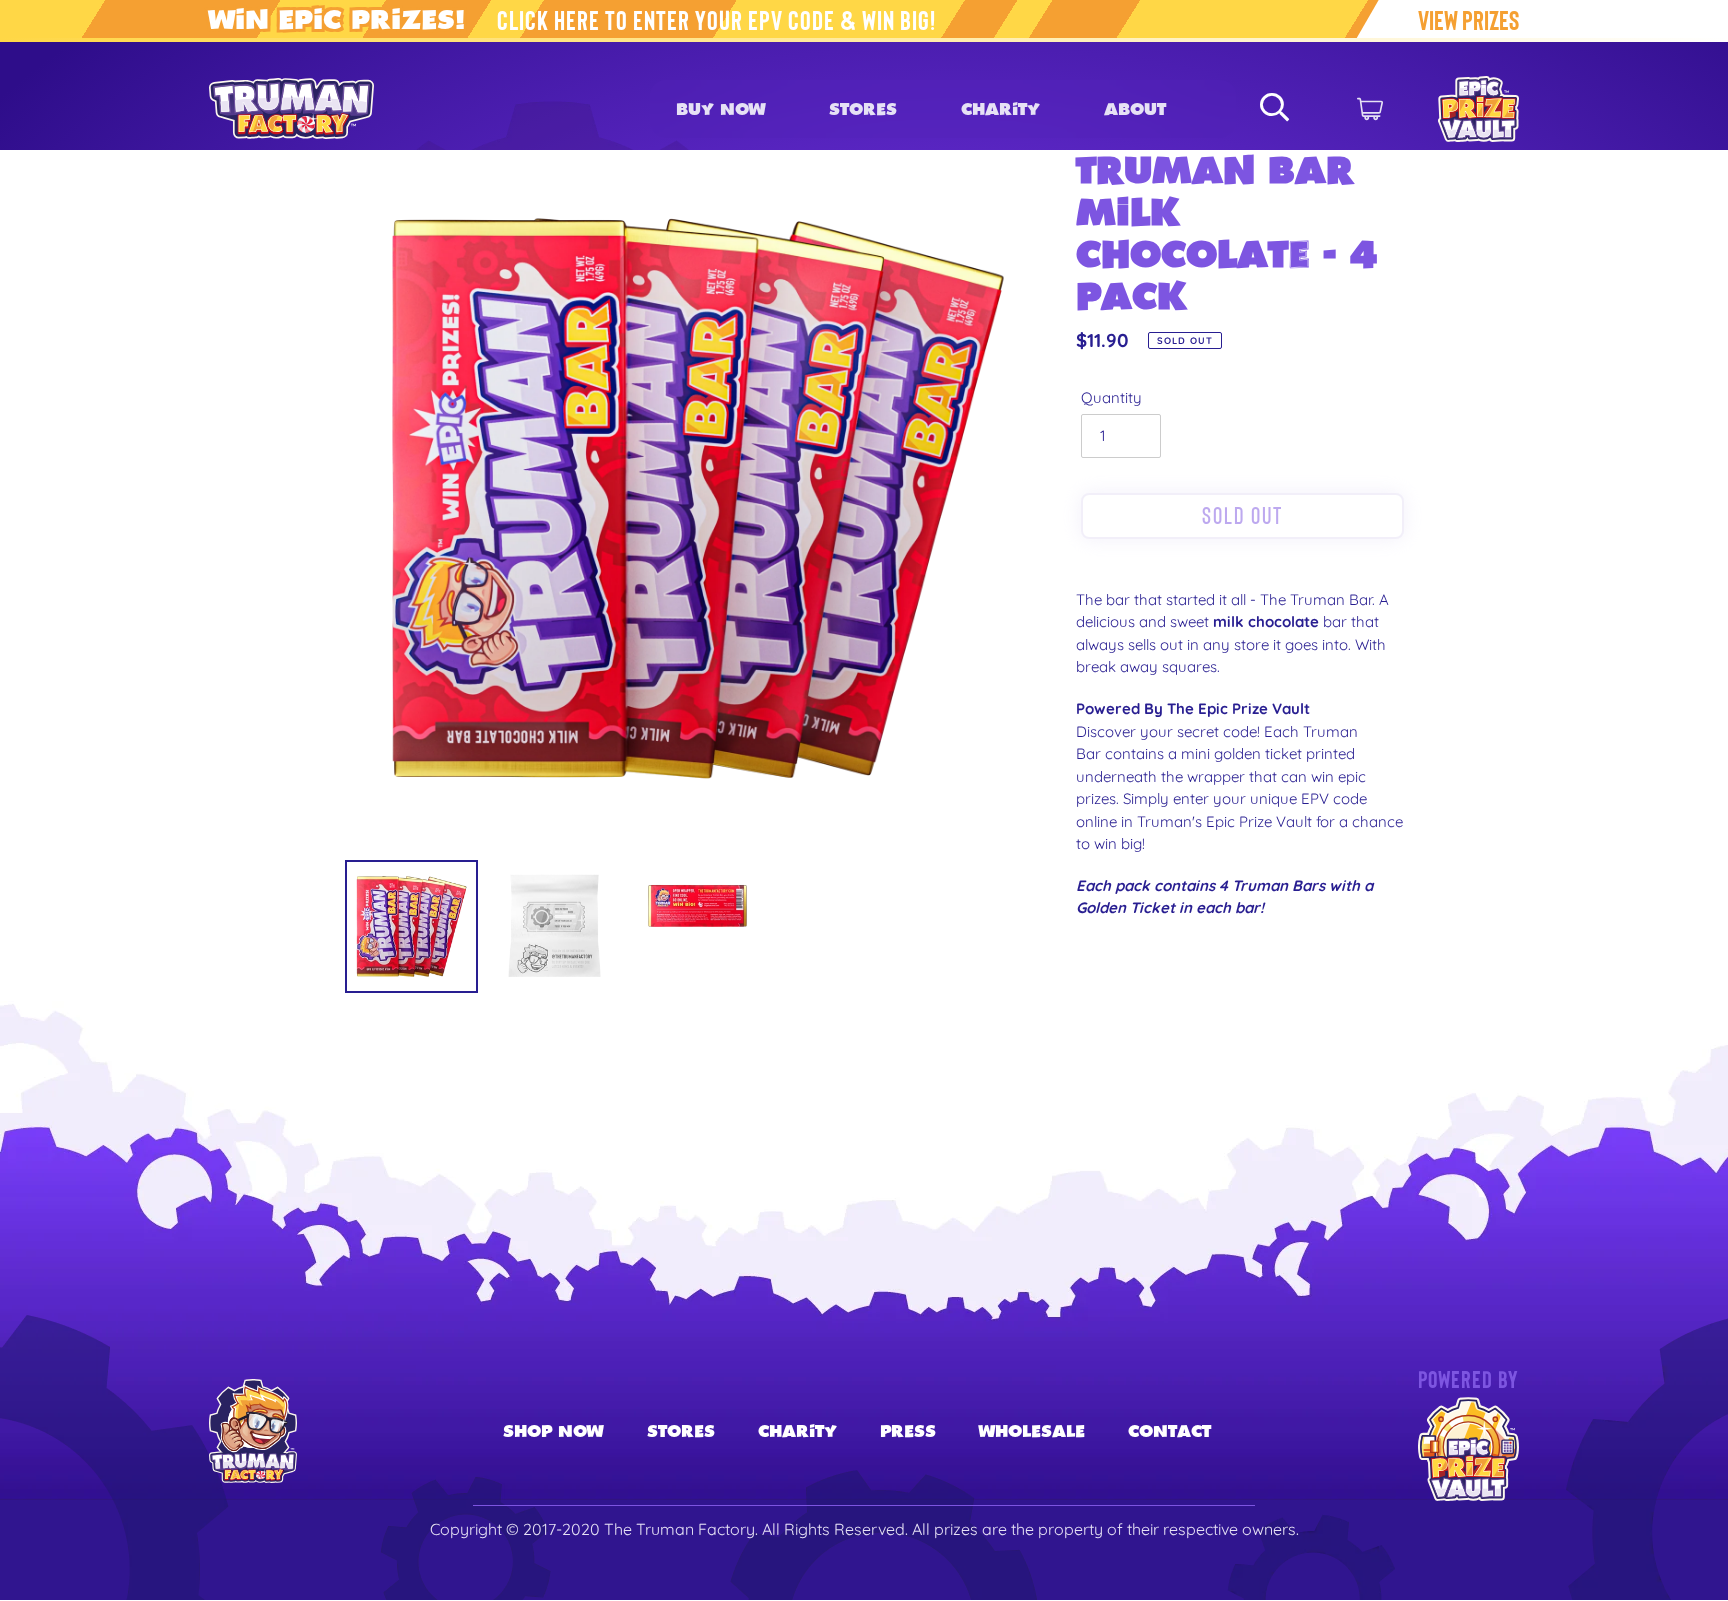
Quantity (1111, 397)
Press (908, 1431)
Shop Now (553, 1431)
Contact (1169, 1431)
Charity (797, 1431)
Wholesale (1032, 1431)
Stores (681, 1431)
